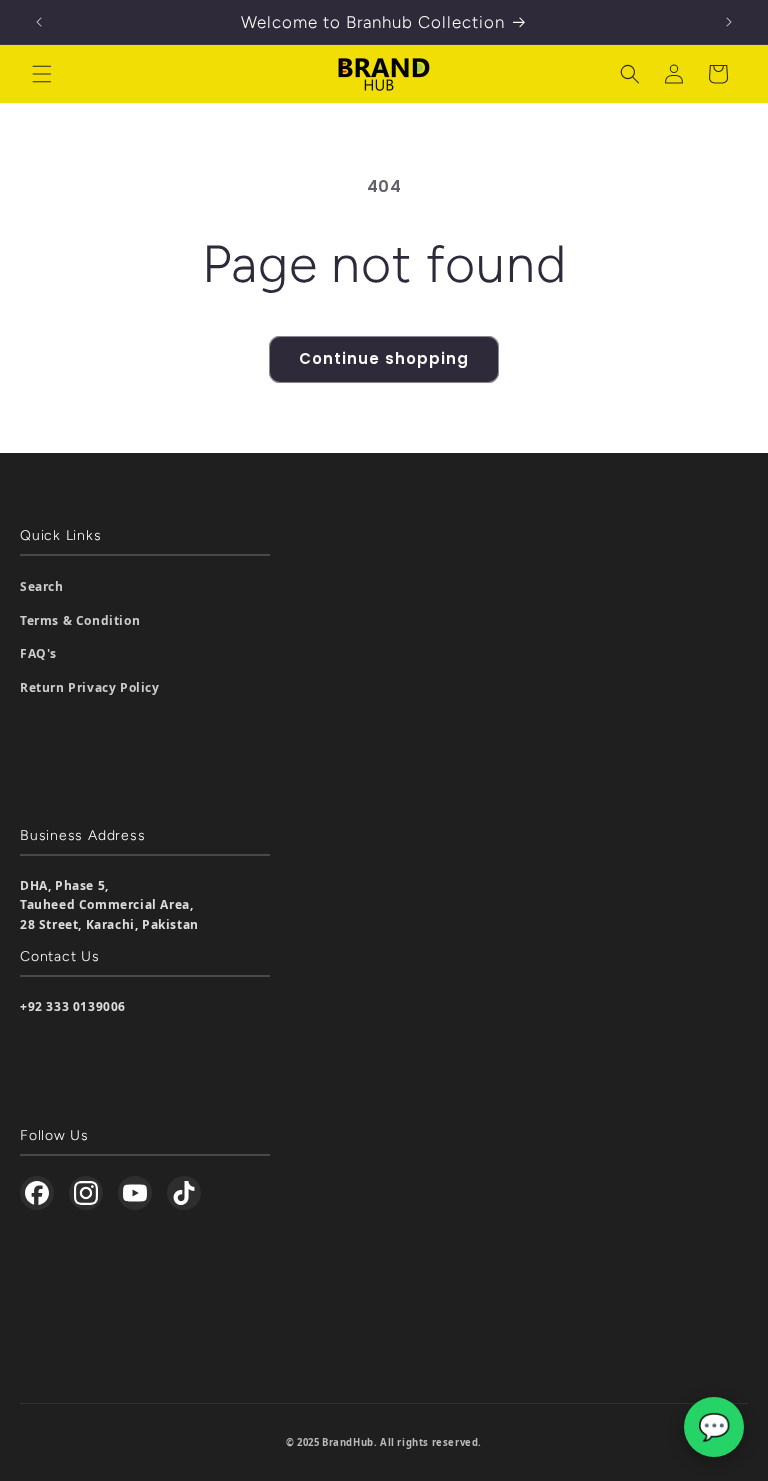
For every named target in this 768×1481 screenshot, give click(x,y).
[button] (42, 74)
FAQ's (38, 653)
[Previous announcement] (39, 22)
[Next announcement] (729, 22)
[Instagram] (86, 1193)
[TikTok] (184, 1193)
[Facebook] (37, 1193)
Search (42, 586)
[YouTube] (135, 1193)
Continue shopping (384, 358)
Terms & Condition (80, 620)
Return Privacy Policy (90, 687)
